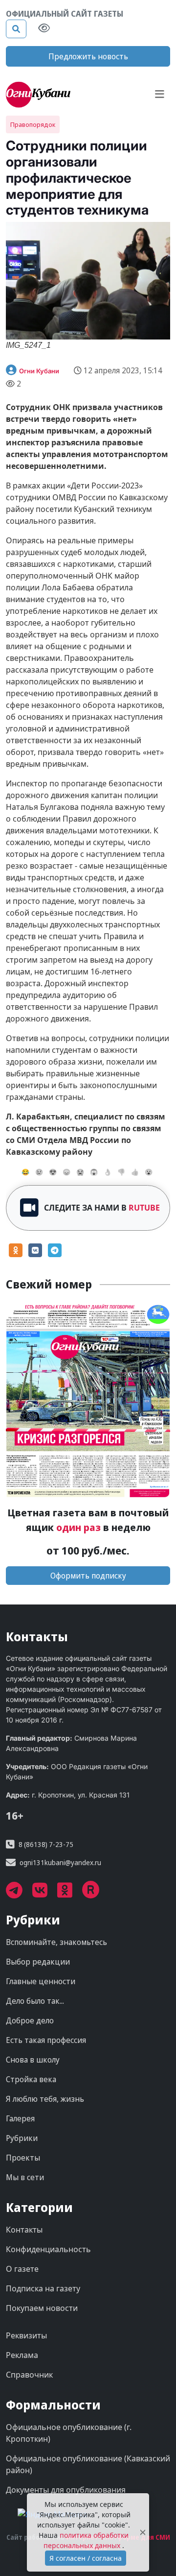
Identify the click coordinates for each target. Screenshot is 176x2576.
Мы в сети (25, 2177)
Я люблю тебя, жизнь (45, 2099)
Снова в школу (33, 2060)
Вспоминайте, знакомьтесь (56, 1942)
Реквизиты (26, 2335)
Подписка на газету (43, 2288)
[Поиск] (16, 29)
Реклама (22, 2355)
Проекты (23, 2158)
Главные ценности (41, 1981)
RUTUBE (144, 1208)
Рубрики (22, 2138)
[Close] (143, 2533)
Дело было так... (35, 2001)
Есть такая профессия (46, 2040)
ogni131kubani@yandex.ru (60, 1862)
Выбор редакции (38, 1962)
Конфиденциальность (48, 2249)
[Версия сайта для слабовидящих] (44, 29)
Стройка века (31, 2079)
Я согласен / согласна (86, 2558)
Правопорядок (33, 124)
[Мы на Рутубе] (96, 1894)
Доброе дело (30, 2020)
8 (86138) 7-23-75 (46, 1844)
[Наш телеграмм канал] (19, 1894)
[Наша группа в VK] (45, 1894)
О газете (22, 2269)
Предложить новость (88, 56)
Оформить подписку (88, 1576)
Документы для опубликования (66, 2490)
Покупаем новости (42, 2308)
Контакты (24, 2230)
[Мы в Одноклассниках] (70, 1894)
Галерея (20, 2118)
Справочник (29, 2375)
